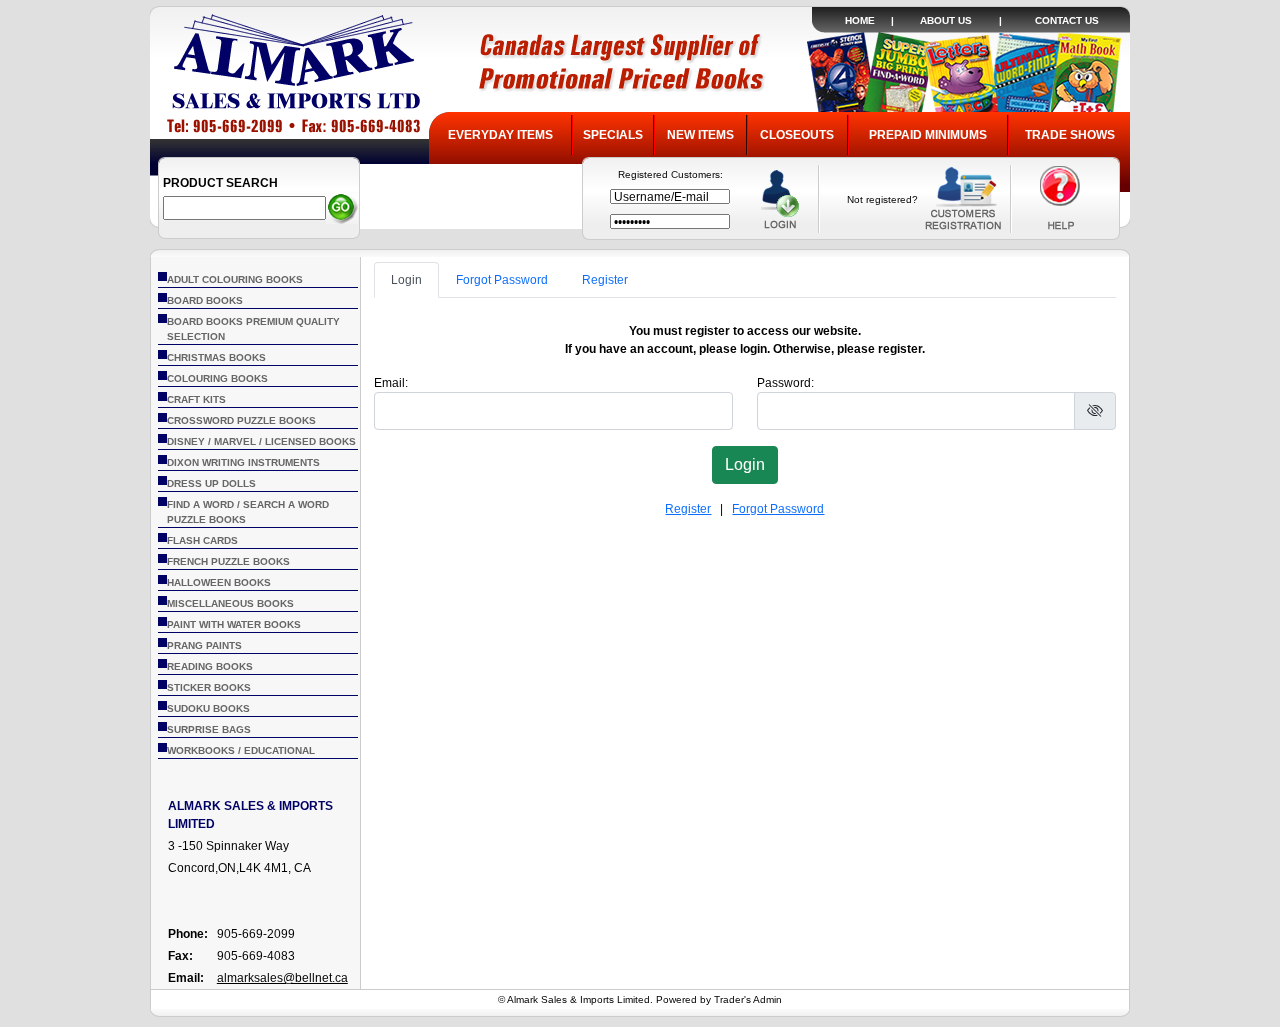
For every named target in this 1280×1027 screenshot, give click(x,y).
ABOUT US (946, 20)
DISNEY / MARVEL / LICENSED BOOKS (261, 441)
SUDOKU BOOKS (208, 708)
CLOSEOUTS (797, 135)
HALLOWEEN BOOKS (219, 582)
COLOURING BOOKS (217, 378)
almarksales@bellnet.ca (282, 978)
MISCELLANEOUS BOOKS (230, 603)
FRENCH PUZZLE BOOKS (228, 561)
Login (406, 280)
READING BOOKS (210, 666)
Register (605, 280)
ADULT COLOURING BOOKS (235, 279)
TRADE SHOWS (1070, 135)
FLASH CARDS (202, 540)
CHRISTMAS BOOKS (216, 357)
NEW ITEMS (700, 135)
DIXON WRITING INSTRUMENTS (243, 462)
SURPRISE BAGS (209, 729)
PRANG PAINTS (204, 645)
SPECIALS (613, 135)
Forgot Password (502, 280)
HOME (860, 20)
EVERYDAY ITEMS (500, 135)
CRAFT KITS (196, 399)
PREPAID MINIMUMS (928, 135)
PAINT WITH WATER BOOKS (234, 624)
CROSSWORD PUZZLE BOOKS (241, 420)
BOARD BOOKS (205, 300)
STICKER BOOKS (209, 687)
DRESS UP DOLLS (211, 483)
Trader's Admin (748, 999)
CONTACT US (1067, 20)
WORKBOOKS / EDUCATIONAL (241, 750)
